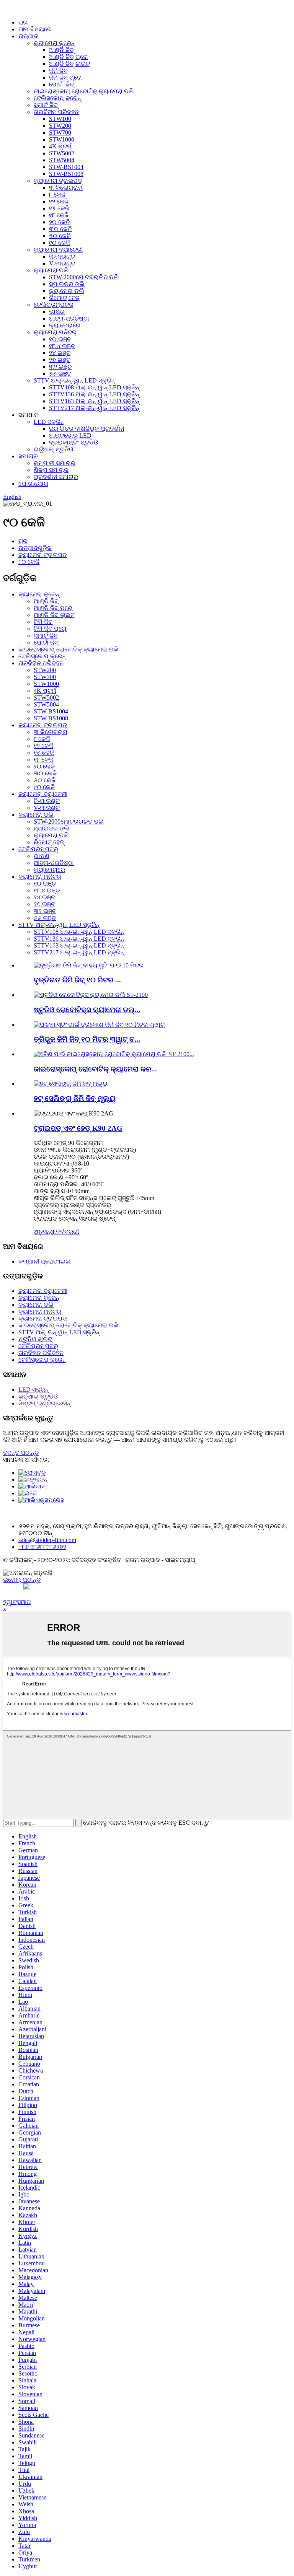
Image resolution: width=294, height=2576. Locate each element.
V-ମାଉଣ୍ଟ (62, 263)
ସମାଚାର (28, 456)
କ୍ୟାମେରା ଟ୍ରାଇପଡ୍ (58, 181)
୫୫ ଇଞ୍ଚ (60, 374)
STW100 (60, 119)
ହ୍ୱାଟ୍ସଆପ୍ (17, 1602)
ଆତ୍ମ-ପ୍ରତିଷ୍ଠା (69, 318)
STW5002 (62, 153)
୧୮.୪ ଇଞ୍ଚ (62, 346)
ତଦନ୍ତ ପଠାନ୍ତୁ (21, 1453)
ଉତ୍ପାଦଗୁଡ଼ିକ (35, 548)
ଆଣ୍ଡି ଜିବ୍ (61, 50)
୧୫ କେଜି (59, 208)
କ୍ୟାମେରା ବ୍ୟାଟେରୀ (58, 250)
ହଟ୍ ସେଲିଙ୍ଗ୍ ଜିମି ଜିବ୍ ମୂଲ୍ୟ (75, 1098)
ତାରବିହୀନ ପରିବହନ (56, 112)
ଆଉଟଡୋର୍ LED (70, 436)
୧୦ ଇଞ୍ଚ (60, 339)
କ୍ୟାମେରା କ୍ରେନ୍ (54, 43)
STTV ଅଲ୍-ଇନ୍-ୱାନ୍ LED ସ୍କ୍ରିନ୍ (74, 380)
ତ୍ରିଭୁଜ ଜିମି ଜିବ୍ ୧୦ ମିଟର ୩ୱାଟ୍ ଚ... (87, 1039)
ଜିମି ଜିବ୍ (58, 71)
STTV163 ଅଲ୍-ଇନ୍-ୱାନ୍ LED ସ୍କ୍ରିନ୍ (94, 401)
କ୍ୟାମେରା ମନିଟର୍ (55, 332)
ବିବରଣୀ (69, 1232)
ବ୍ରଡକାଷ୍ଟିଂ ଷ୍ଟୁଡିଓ (73, 442)
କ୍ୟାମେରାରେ (65, 325)
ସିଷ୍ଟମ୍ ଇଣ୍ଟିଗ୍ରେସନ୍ (44, 1403)
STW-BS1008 (66, 174)
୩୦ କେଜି (60, 229)
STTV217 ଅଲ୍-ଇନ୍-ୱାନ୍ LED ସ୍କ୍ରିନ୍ (94, 408)
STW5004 (62, 160)
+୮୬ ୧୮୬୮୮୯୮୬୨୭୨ (42, 1547)
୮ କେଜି (57, 195)
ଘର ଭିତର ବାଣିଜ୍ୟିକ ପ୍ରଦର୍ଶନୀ (87, 429)
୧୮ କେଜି (59, 215)
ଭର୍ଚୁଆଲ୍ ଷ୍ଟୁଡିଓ (53, 449)
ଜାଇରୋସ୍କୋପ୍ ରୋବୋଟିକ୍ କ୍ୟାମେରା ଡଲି (84, 91)
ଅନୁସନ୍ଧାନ (47, 1232)
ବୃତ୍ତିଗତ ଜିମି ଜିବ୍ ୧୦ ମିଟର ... (77, 980)
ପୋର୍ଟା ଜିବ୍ (61, 84)
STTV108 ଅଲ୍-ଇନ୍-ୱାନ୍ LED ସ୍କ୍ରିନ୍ (94, 387)
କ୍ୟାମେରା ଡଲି (51, 270)
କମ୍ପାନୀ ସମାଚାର (55, 463)
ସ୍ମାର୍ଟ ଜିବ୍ (46, 105)
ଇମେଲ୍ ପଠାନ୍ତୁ (22, 1580)
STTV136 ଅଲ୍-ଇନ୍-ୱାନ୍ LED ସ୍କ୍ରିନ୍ (94, 394)
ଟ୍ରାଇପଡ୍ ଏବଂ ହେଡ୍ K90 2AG (78, 1128)
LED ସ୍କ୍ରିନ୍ (49, 422)
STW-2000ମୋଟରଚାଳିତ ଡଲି (84, 277)
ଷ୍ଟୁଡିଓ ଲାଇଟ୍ (35, 1339)
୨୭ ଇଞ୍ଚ (60, 360)
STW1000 (62, 139)
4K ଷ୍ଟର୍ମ (60, 146)
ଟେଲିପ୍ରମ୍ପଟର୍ (54, 305)
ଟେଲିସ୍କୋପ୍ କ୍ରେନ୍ (57, 98)
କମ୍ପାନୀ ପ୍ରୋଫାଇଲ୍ (45, 1261)
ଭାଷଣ (57, 312)
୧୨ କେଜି (59, 201)
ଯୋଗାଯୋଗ (33, 484)
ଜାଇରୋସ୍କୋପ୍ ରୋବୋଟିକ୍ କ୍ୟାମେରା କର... (95, 1069)
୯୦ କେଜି (60, 243)
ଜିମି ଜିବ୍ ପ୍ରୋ (65, 77)
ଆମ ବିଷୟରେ (35, 29)
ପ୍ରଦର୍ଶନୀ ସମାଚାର (56, 477)
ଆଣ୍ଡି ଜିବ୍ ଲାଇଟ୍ (69, 64)
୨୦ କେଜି (60, 222)
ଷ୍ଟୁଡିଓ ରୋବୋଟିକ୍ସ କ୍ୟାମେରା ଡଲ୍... (87, 1010)
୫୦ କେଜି (60, 236)
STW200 (60, 126)
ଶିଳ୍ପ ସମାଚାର (51, 470)
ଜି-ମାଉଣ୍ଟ (62, 256)
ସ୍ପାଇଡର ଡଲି (67, 284)
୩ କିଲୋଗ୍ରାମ (66, 188)
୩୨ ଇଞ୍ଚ (60, 367)
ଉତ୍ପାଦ (28, 36)
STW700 (60, 133)
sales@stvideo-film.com (47, 1540)
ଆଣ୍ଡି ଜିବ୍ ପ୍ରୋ (69, 57)
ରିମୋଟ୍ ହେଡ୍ (64, 298)
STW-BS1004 (66, 167)
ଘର (23, 22)
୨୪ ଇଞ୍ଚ (60, 353)
